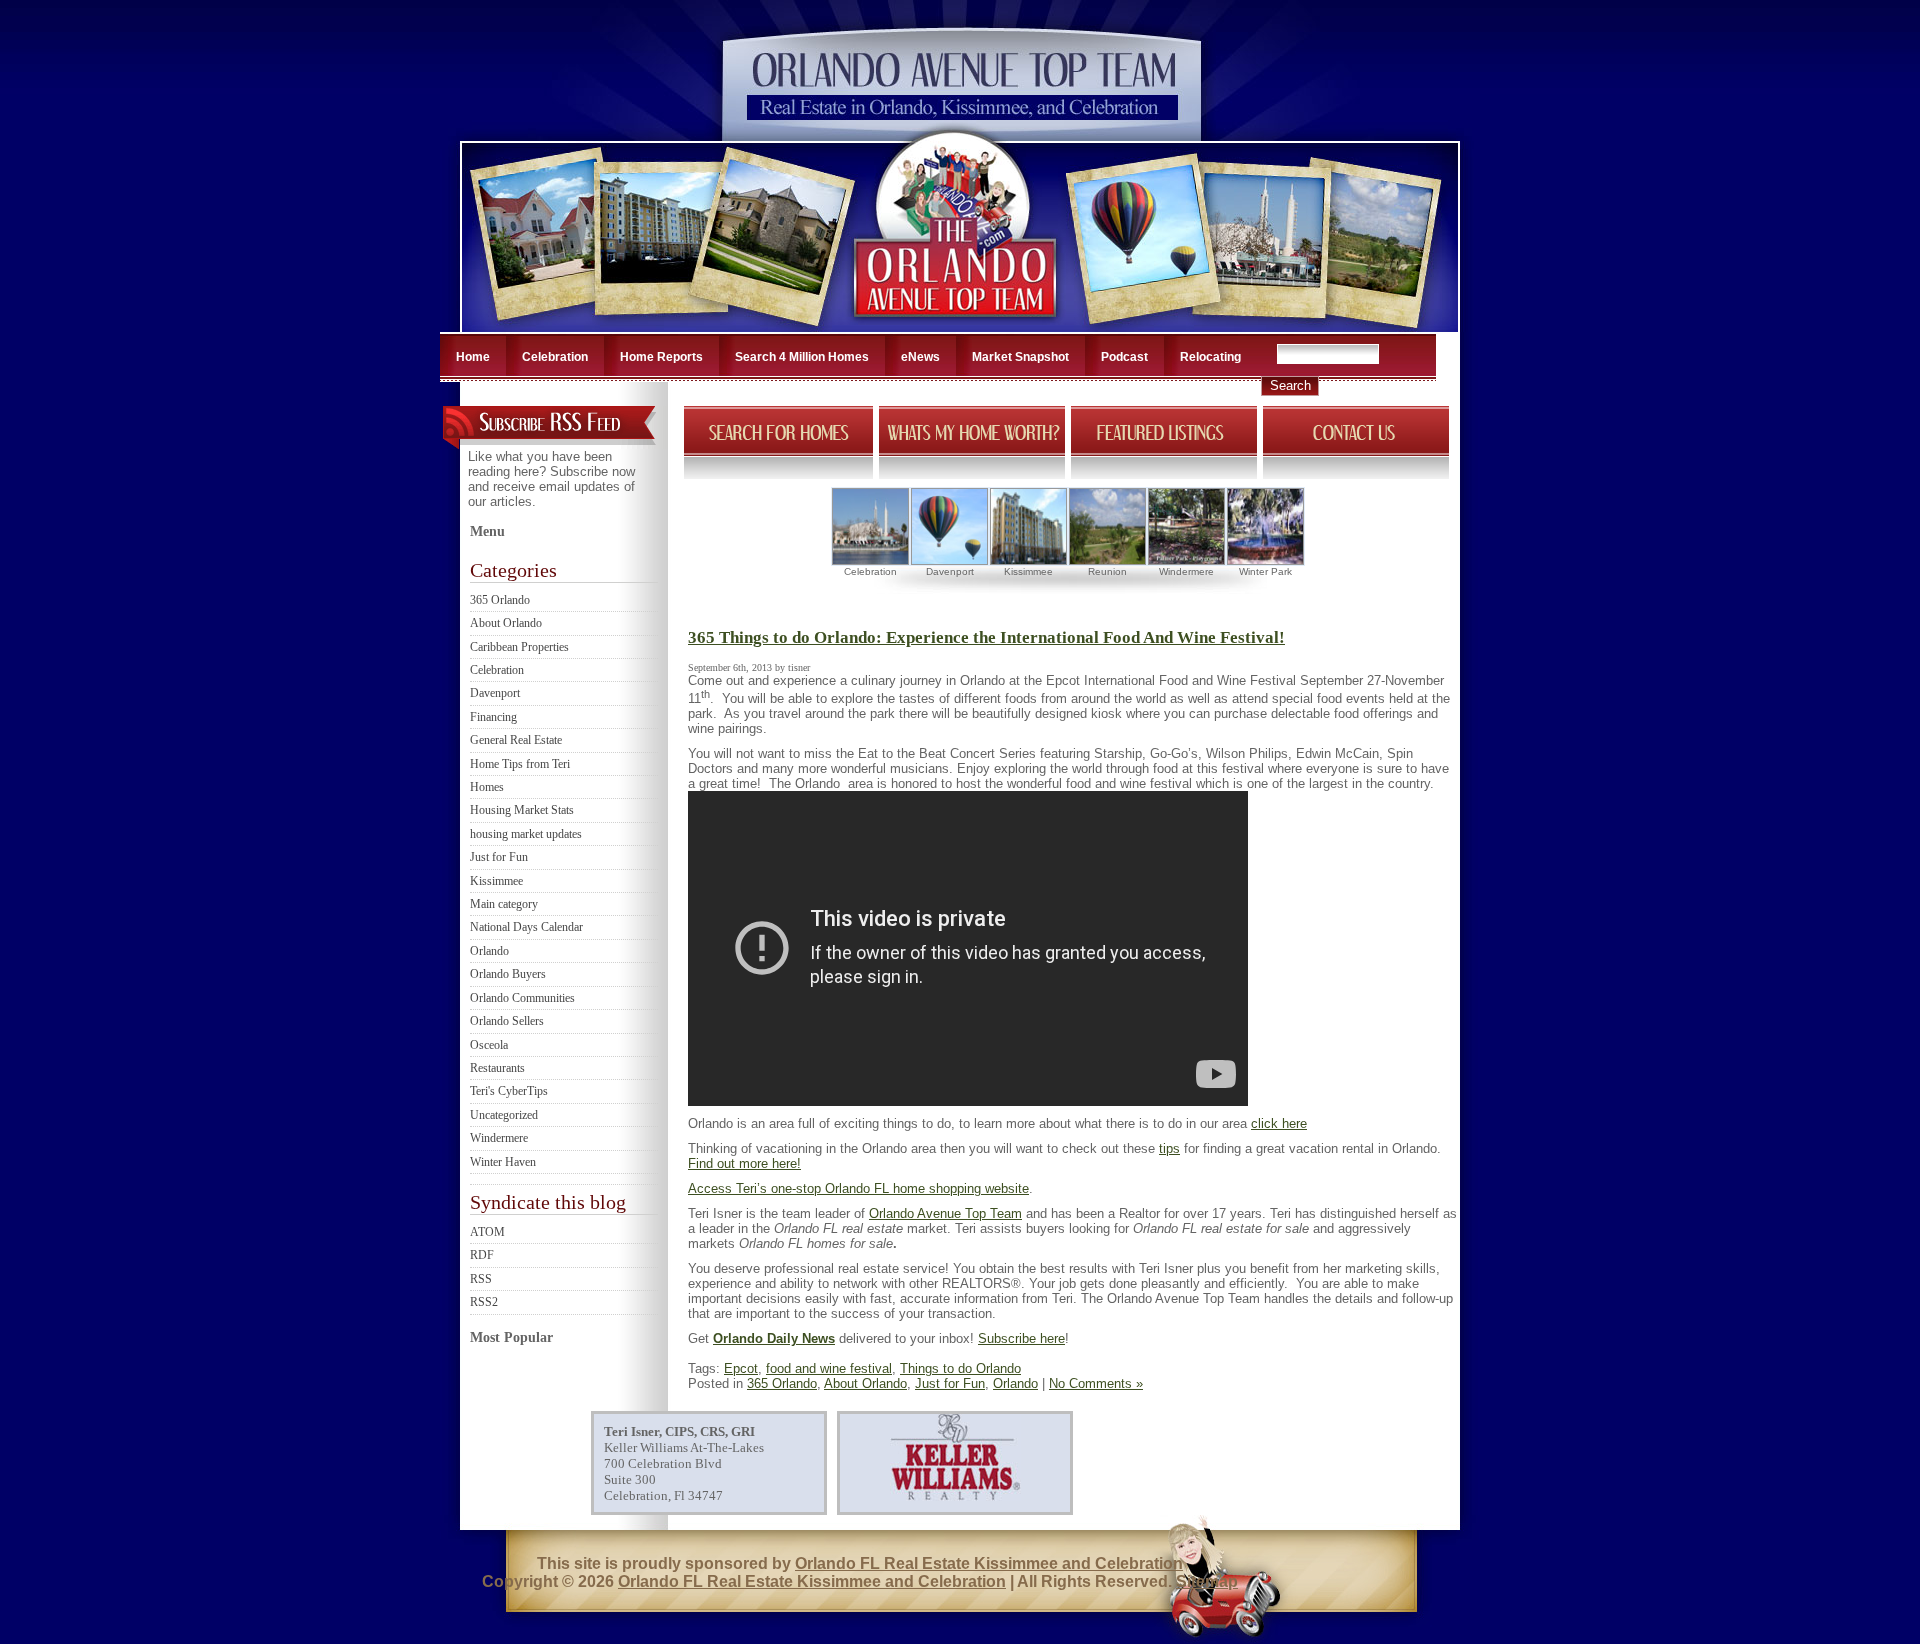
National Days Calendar (526, 927)
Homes (487, 787)
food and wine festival (829, 1368)
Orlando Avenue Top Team (945, 1213)
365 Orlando (500, 600)
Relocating (1210, 357)
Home (473, 357)
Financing (493, 717)
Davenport (495, 693)
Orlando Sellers (507, 1021)
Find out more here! (744, 1163)
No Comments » (1096, 1383)
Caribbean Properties (519, 647)
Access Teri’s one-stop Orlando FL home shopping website (858, 1188)
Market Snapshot (1020, 357)
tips (1169, 1148)
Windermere (499, 1138)
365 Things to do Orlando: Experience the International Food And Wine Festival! (986, 637)
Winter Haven (503, 1162)
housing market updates (526, 834)
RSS (481, 1279)
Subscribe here (1021, 1338)
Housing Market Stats (522, 810)
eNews (920, 357)
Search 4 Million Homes (802, 357)
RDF (482, 1255)
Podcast (1124, 357)
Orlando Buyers (508, 974)
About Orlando (506, 623)
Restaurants (497, 1068)
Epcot (741, 1368)
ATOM (487, 1232)
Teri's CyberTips (509, 1091)
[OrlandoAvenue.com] (957, 326)
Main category (504, 904)
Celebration (555, 357)
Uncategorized (504, 1115)
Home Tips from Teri (520, 764)
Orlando (489, 951)
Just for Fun (499, 857)
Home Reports (661, 357)
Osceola (489, 1045)
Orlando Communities (522, 998)
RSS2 (484, 1302)
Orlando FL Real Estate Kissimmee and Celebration (989, 1563)
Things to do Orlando (960, 1368)
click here (1279, 1123)
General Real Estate (516, 740)
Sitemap (1207, 1581)
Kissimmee (496, 881)
